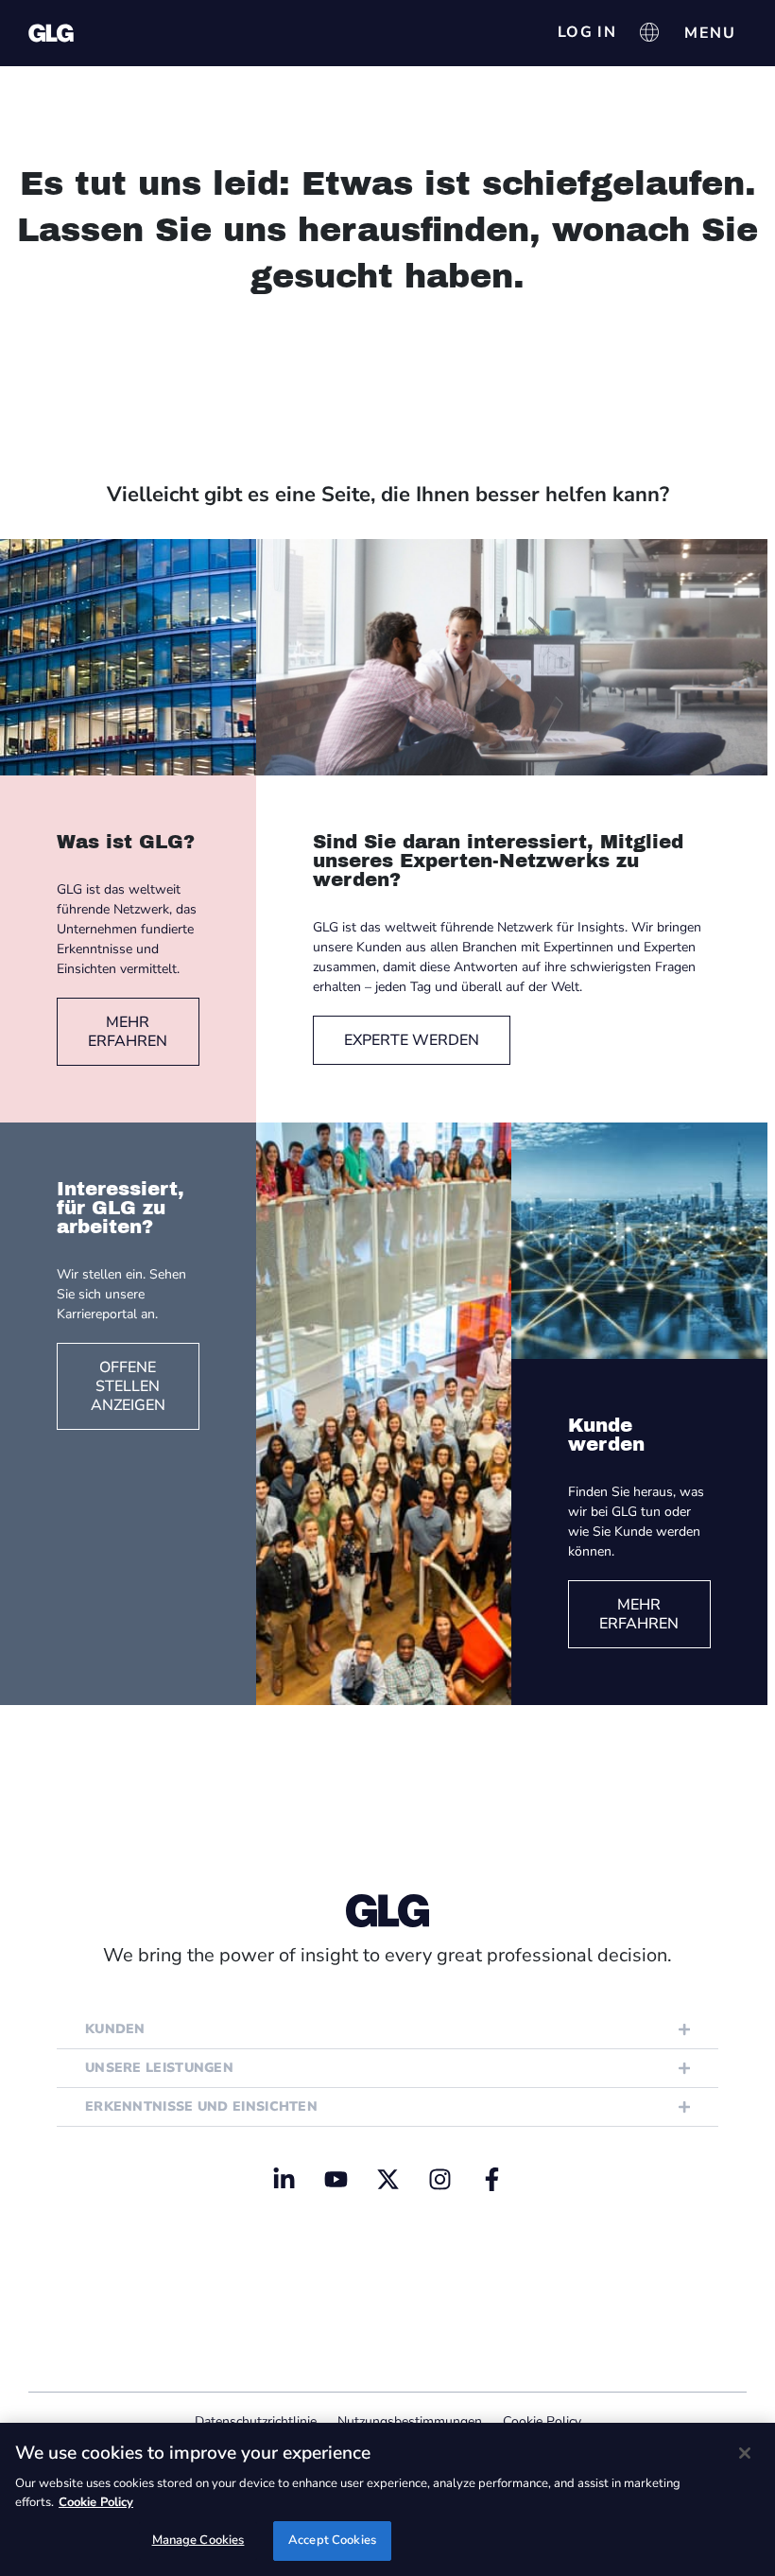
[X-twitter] (387, 2179)
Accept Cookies (332, 2540)
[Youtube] (336, 2179)
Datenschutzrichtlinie (256, 2421)
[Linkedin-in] (284, 2179)
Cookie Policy (542, 2421)
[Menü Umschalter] (710, 33)
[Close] (745, 2453)
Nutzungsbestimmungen (410, 2421)
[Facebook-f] (491, 2179)
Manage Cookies (198, 2540)
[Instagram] (439, 2179)
